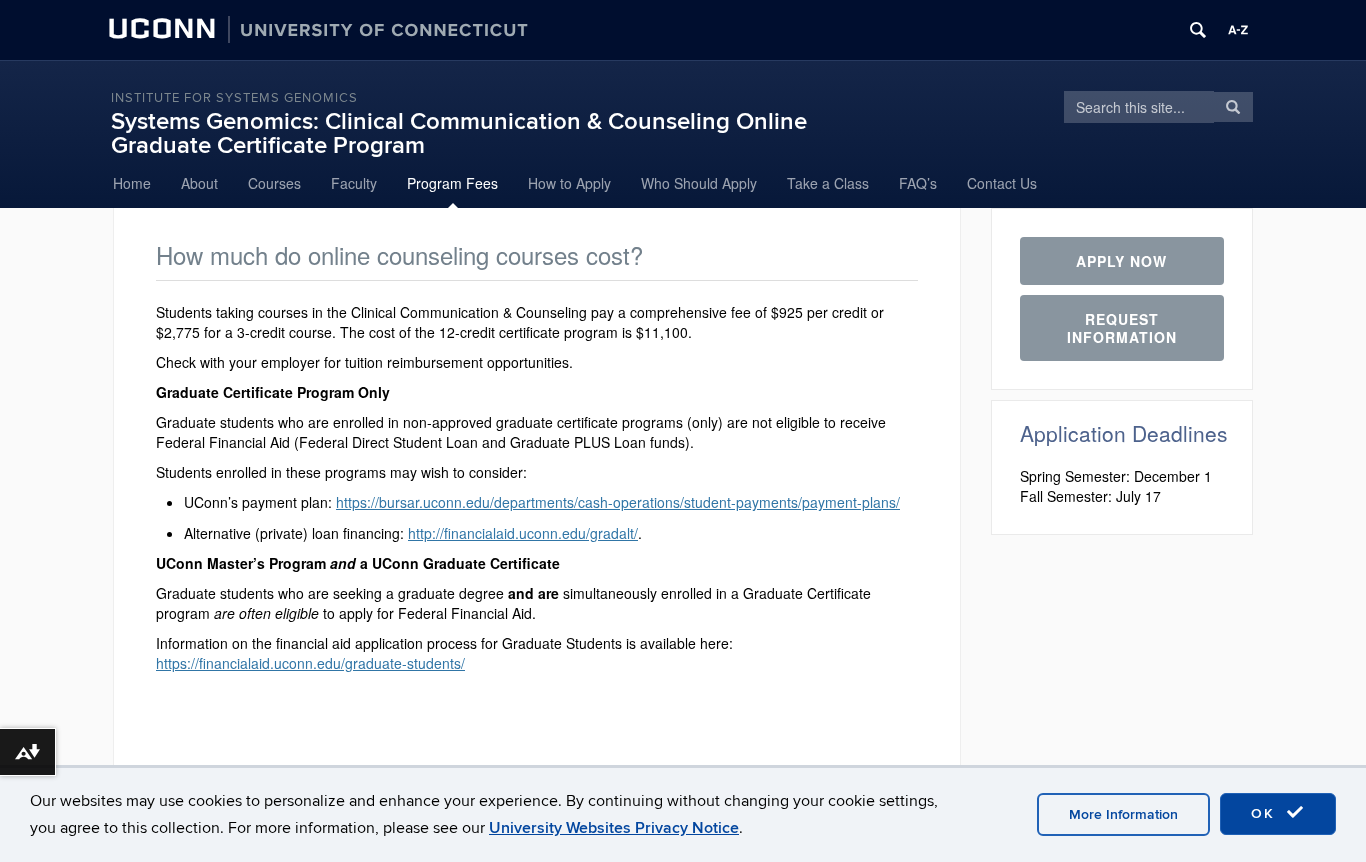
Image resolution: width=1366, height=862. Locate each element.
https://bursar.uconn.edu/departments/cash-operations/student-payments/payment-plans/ (618, 502)
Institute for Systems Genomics (234, 98)
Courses (274, 183)
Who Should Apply (699, 183)
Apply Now (1121, 261)
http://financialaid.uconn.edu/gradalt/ (523, 533)
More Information (1123, 814)
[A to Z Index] (1238, 30)
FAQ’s (918, 183)
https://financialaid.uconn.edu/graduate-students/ (310, 663)
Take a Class (828, 183)
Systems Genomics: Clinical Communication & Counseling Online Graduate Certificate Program (459, 133)
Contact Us (1002, 183)
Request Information (1122, 328)
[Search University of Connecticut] (1198, 30)
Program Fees (452, 183)
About (199, 183)
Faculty (354, 183)
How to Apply (569, 183)
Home (132, 183)
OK (1266, 813)
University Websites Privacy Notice (614, 828)
